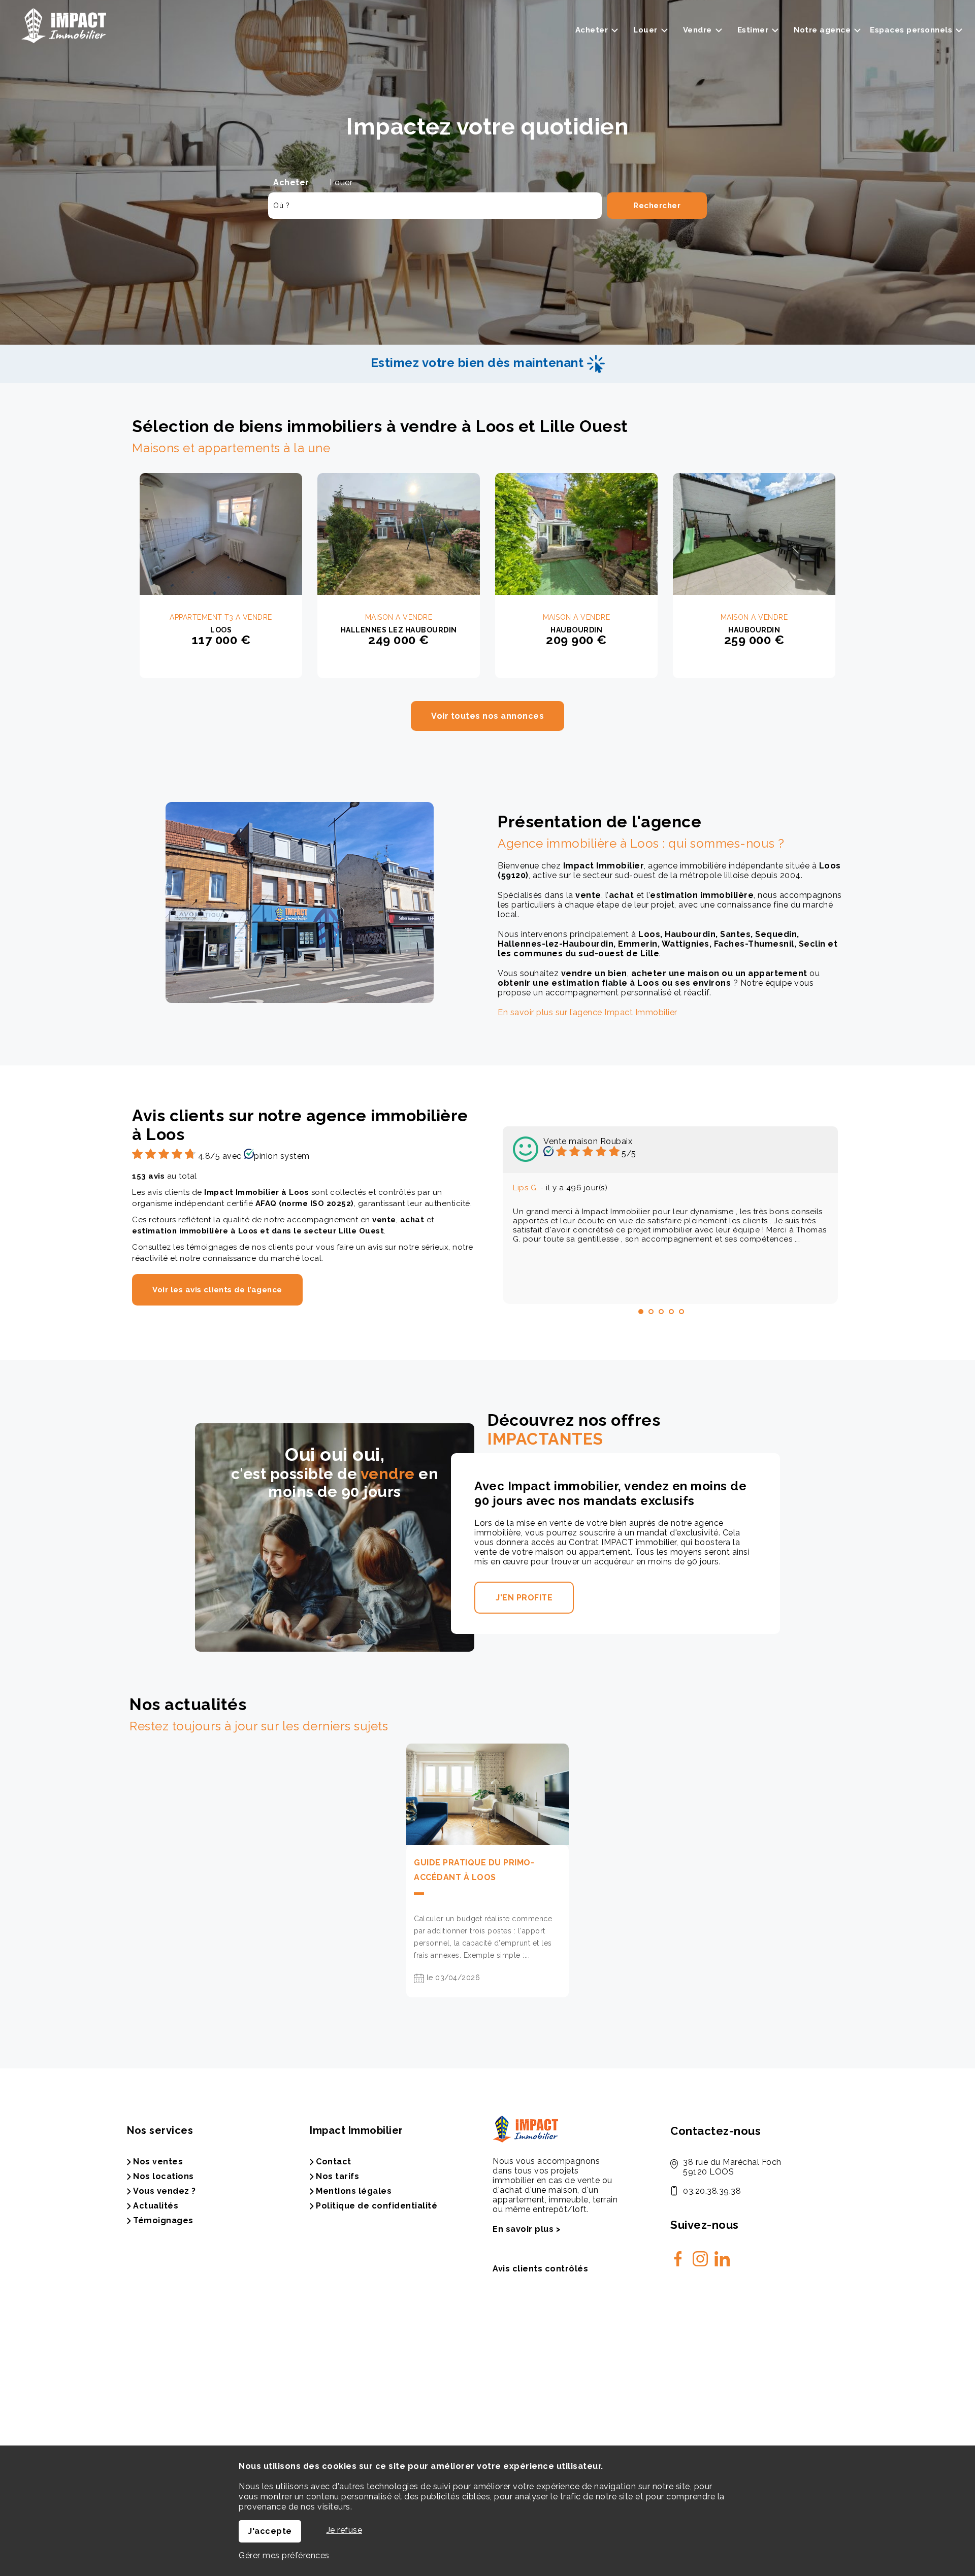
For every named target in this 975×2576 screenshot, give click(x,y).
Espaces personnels (911, 30)
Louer (341, 182)
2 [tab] (651, 1312)
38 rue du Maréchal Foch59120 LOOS (732, 2167)
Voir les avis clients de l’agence (217, 1290)
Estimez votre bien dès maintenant (479, 363)
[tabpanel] (670, 1215)
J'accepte (270, 2531)
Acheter (291, 182)
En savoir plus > (527, 2229)
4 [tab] (671, 1312)
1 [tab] (641, 1312)
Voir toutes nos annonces (487, 716)
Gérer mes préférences (284, 2555)
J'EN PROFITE (524, 1598)
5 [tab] (681, 1312)
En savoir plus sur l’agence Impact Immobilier (588, 1012)
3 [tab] (661, 1312)
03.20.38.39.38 (712, 2191)
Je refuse (345, 2530)
